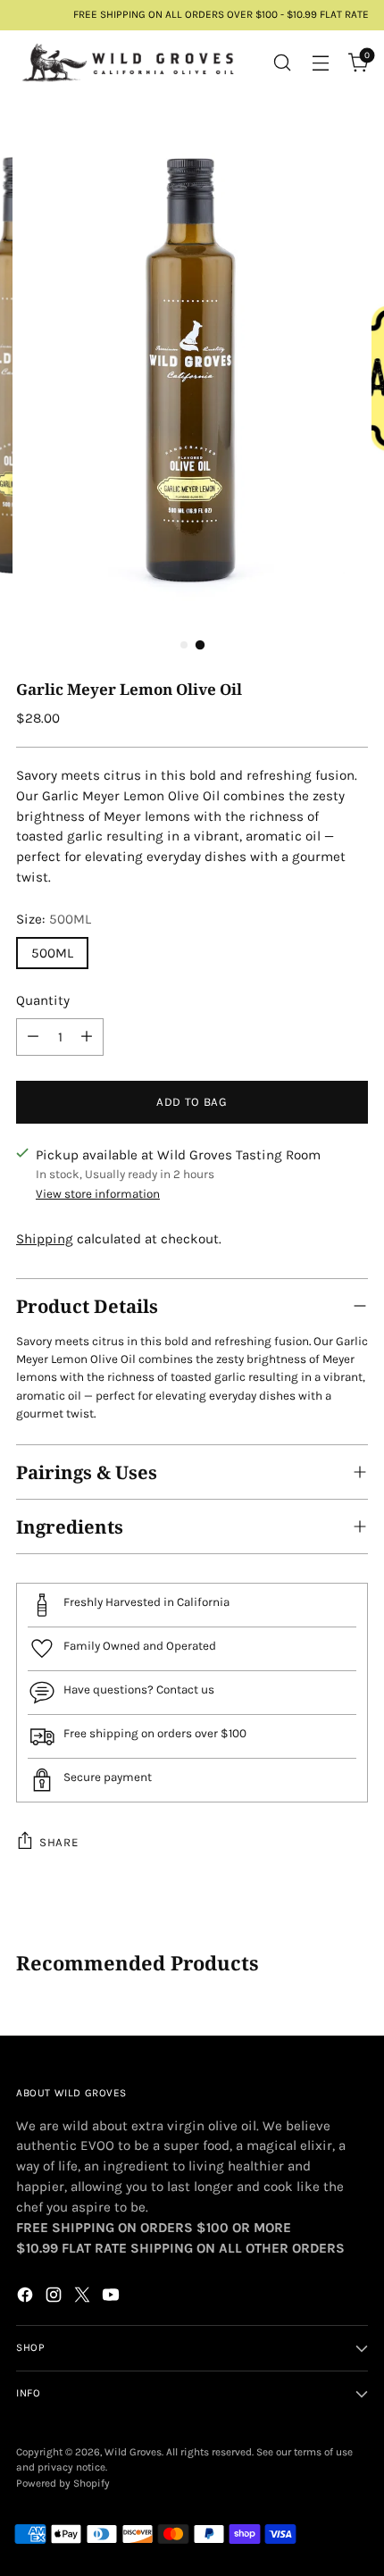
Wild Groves (133, 2452)
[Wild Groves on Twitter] (84, 2298)
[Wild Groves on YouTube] (113, 2298)
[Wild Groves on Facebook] (27, 2298)
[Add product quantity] (87, 1037)
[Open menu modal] (320, 62)
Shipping (45, 1239)
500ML (52, 953)
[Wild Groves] (128, 63)
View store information (98, 1194)
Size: (54, 919)
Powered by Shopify (63, 2483)
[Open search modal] (282, 62)
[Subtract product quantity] (33, 1037)
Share (58, 1842)
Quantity (43, 1000)
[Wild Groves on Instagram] (55, 2298)
